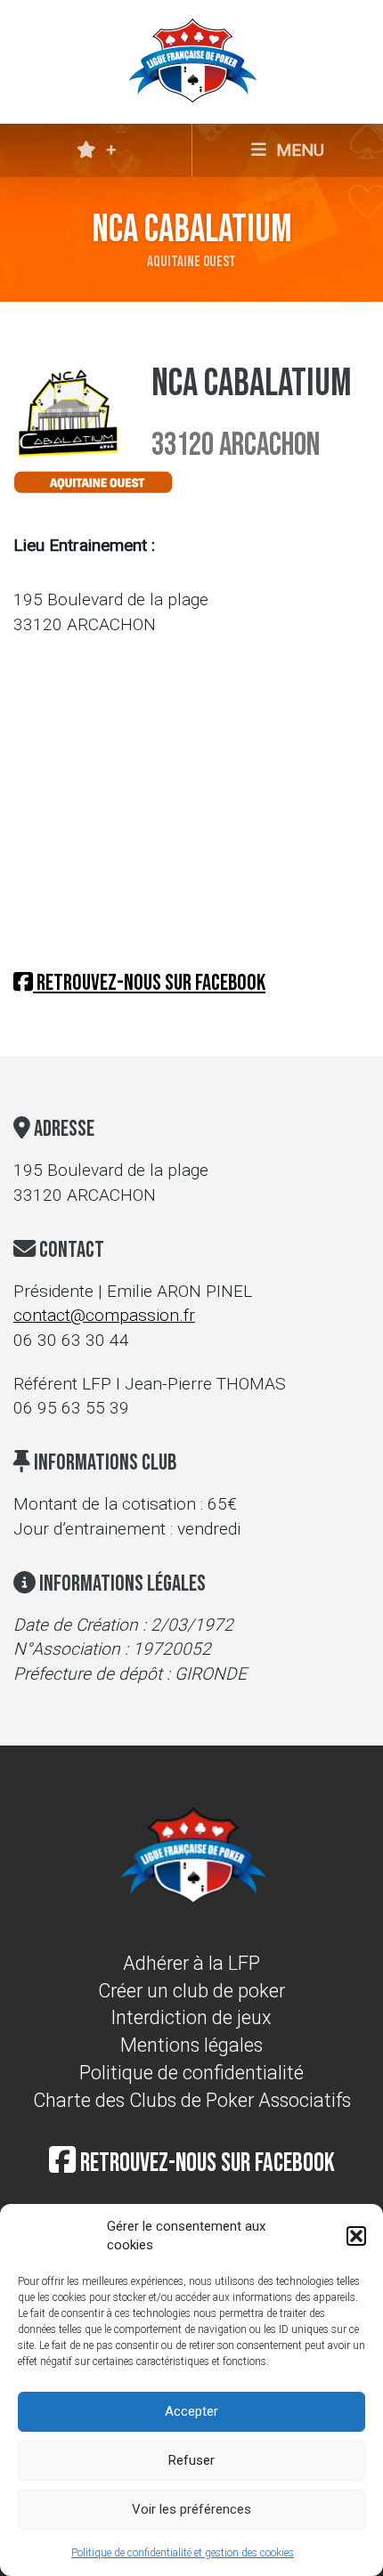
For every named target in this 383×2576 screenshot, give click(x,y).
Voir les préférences (191, 2509)
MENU (298, 150)
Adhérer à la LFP (191, 1963)
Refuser (191, 2460)
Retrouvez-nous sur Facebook (149, 983)
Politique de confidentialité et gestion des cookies (183, 2553)
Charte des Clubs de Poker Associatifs (192, 2100)
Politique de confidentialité (191, 2073)
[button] (356, 2236)
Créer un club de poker (191, 1991)
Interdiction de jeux (191, 2017)
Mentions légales (191, 2045)
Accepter (191, 2411)
